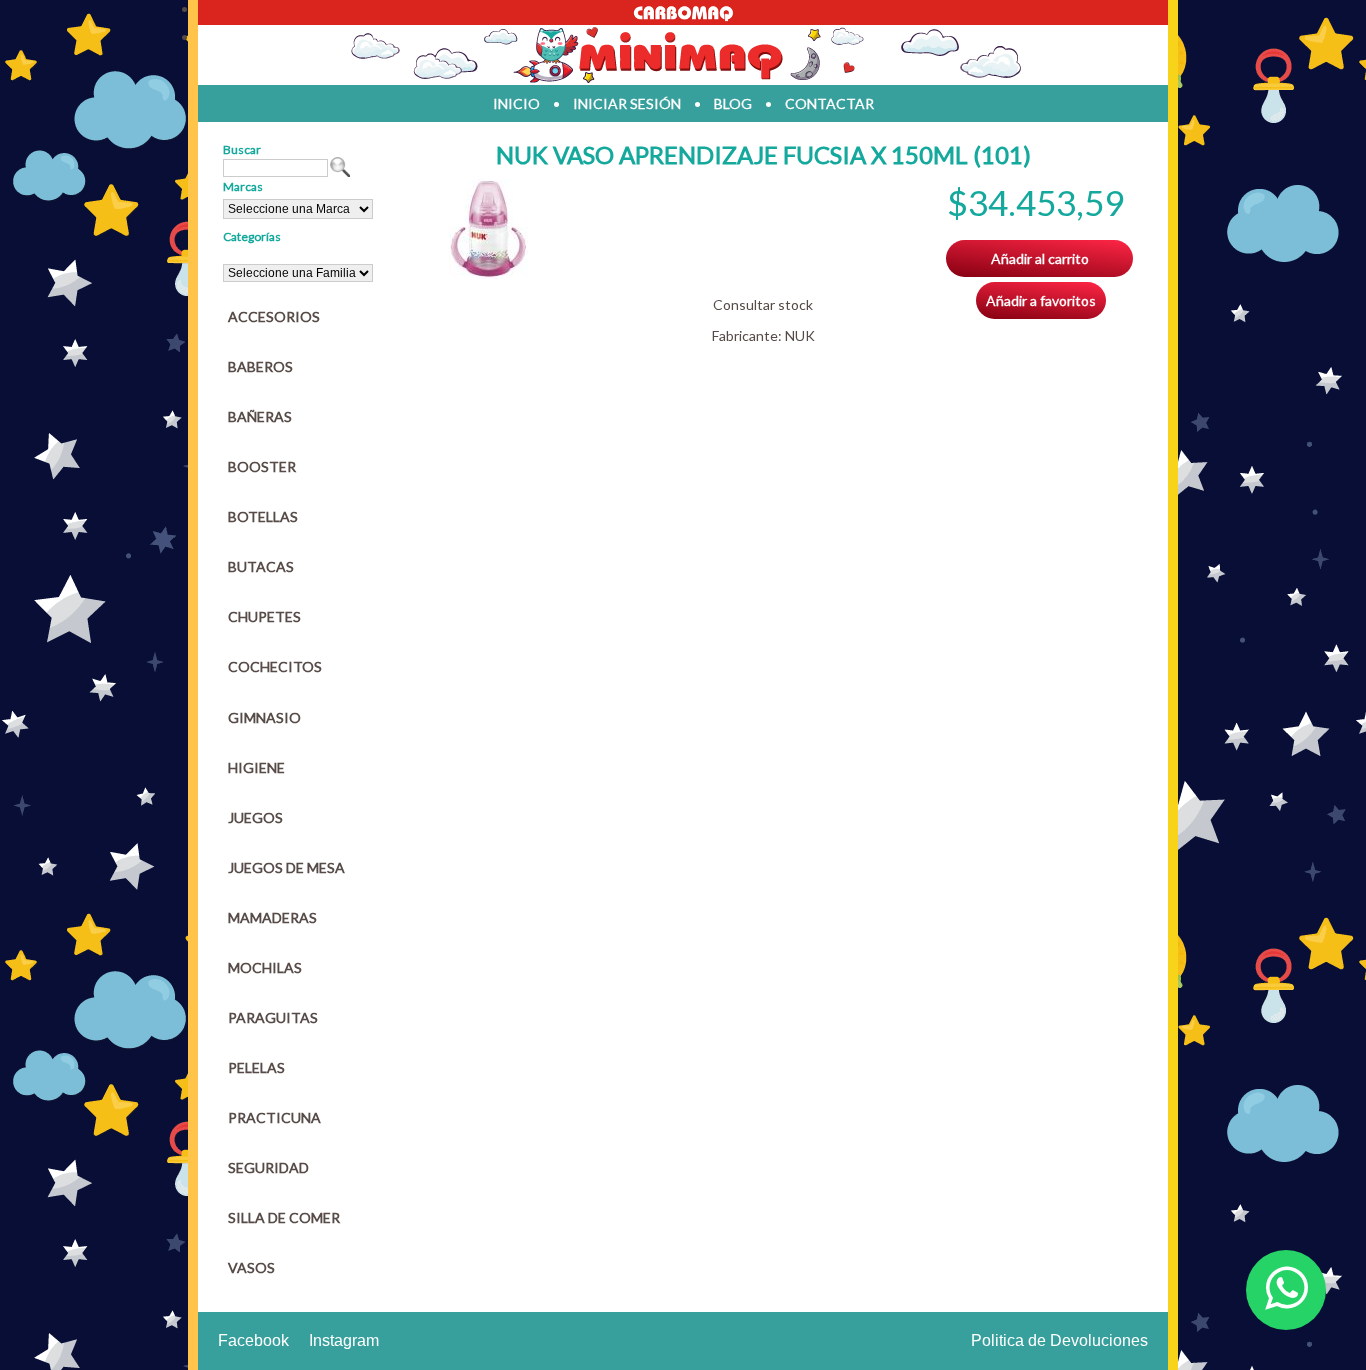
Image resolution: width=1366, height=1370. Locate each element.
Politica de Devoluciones (1059, 1340)
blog (733, 103)
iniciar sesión (627, 103)
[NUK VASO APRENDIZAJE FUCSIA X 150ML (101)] (488, 273)
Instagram (344, 1340)
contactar (829, 103)
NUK (800, 335)
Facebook (253, 1340)
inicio (516, 103)
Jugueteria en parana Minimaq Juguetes (683, 55)
